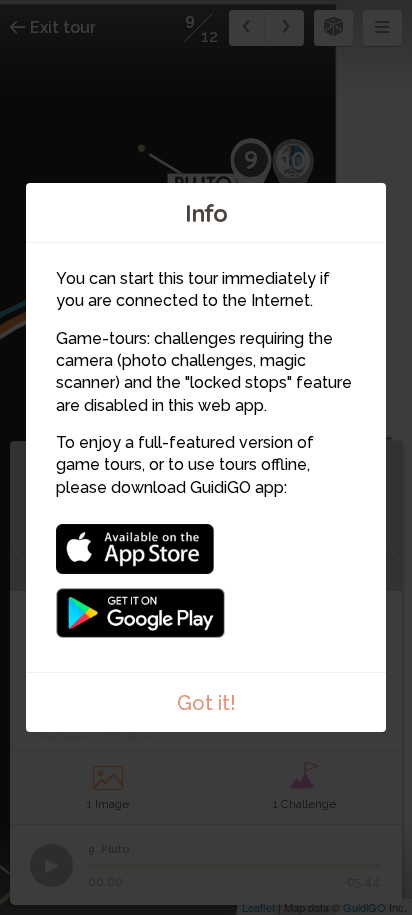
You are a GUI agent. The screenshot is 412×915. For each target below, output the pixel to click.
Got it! (206, 703)
